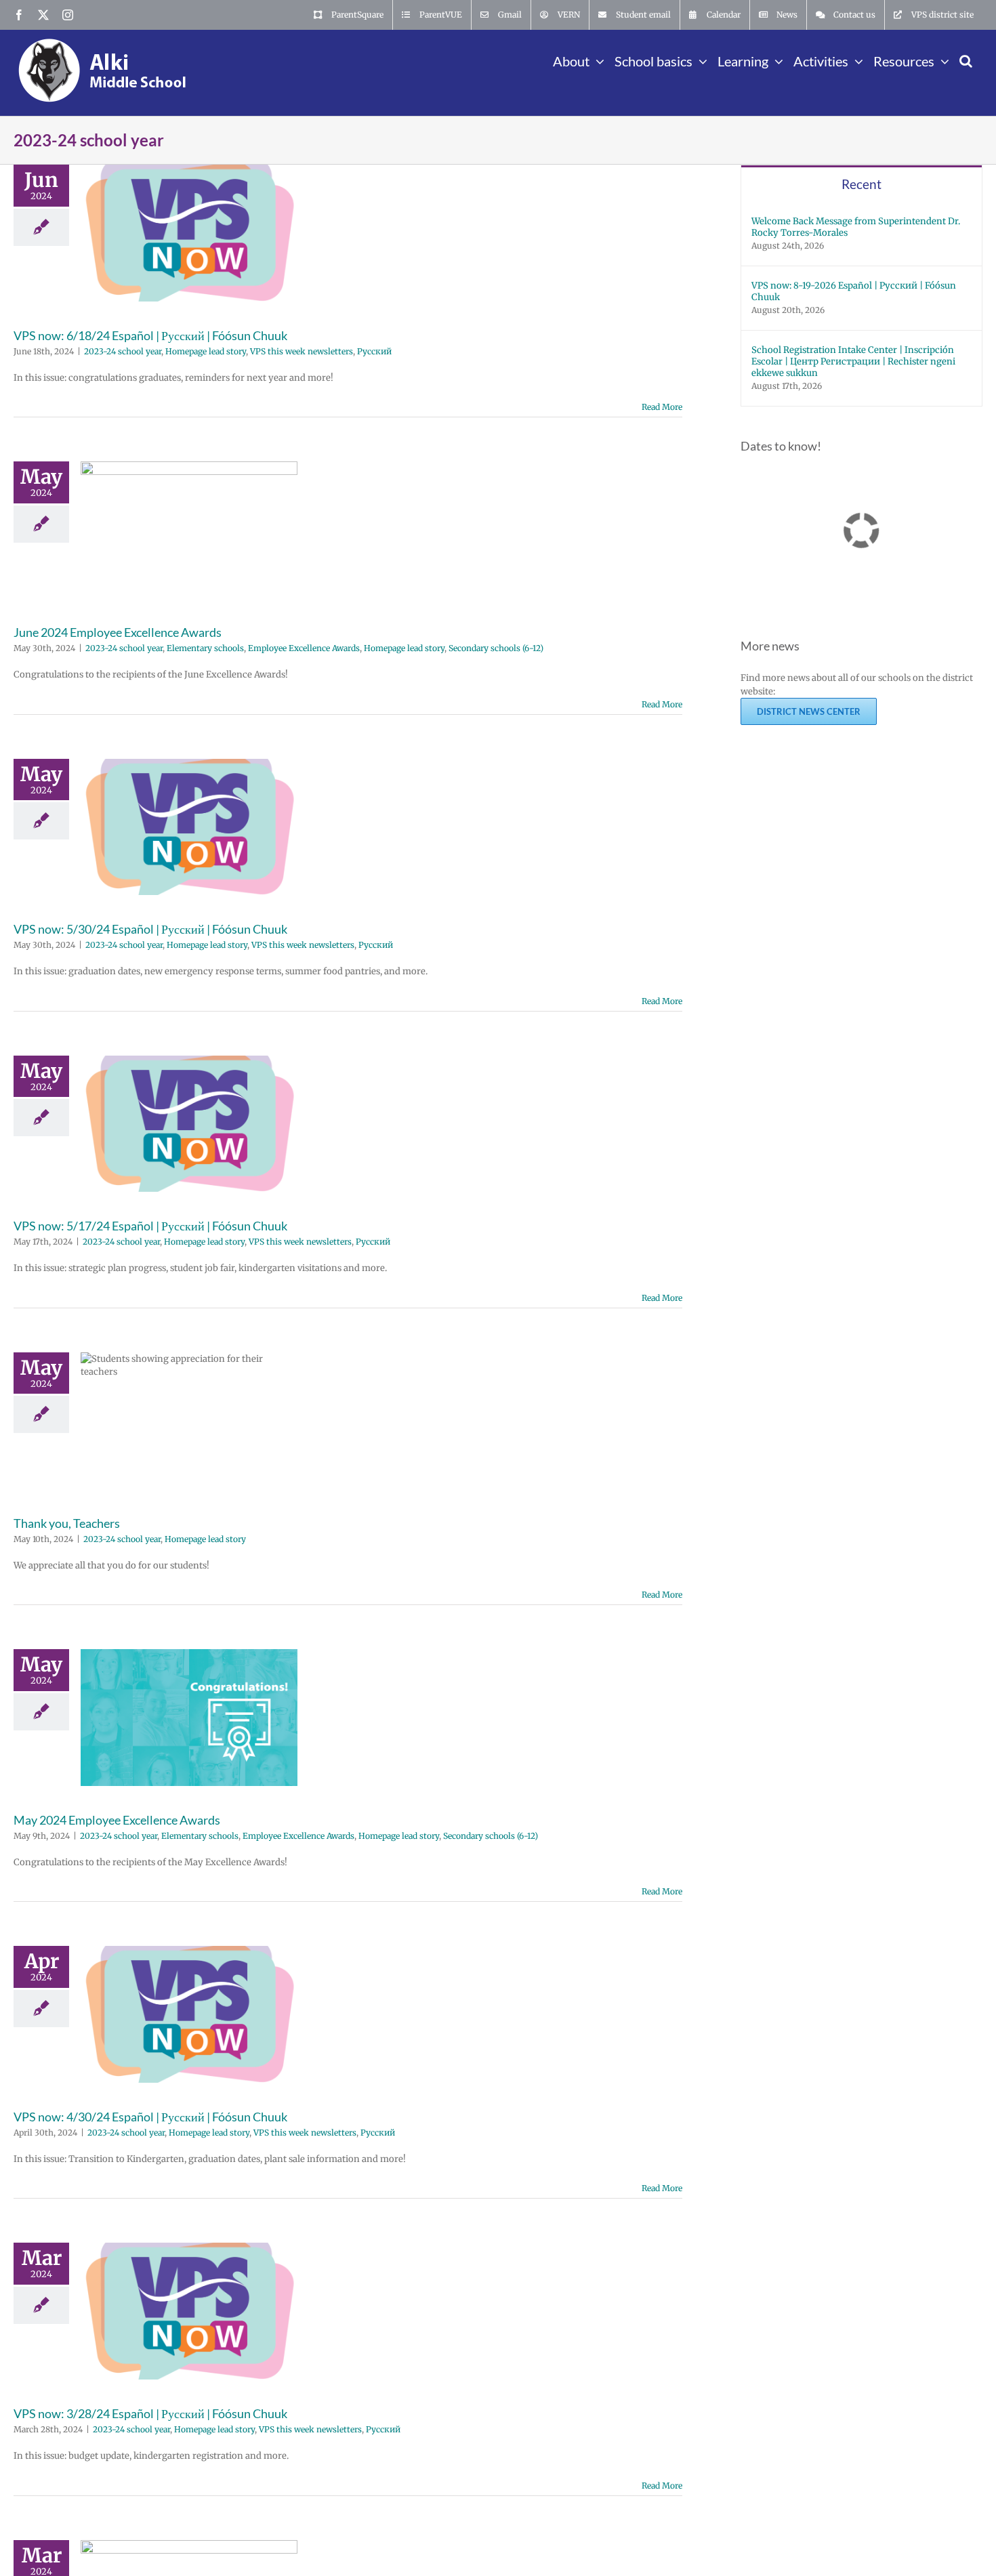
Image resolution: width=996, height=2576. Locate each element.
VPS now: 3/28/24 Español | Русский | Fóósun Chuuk (150, 2413)
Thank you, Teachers (67, 1523)
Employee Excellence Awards (304, 648)
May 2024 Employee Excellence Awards (117, 1820)
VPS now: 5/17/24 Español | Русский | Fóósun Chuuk (150, 1226)
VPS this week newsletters (302, 351)
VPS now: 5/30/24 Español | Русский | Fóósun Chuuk (150, 929)
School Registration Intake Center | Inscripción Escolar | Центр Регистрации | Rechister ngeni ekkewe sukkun (853, 361)
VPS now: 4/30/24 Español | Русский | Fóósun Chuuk (150, 2117)
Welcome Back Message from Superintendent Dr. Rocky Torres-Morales (856, 227)
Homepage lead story (206, 351)
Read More (662, 407)
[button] (966, 60)
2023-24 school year (123, 351)
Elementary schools (205, 648)
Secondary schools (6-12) (496, 648)
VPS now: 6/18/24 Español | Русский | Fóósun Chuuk (150, 335)
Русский (374, 351)
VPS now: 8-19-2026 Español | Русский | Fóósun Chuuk (854, 291)
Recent (862, 184)
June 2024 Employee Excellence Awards (118, 632)
